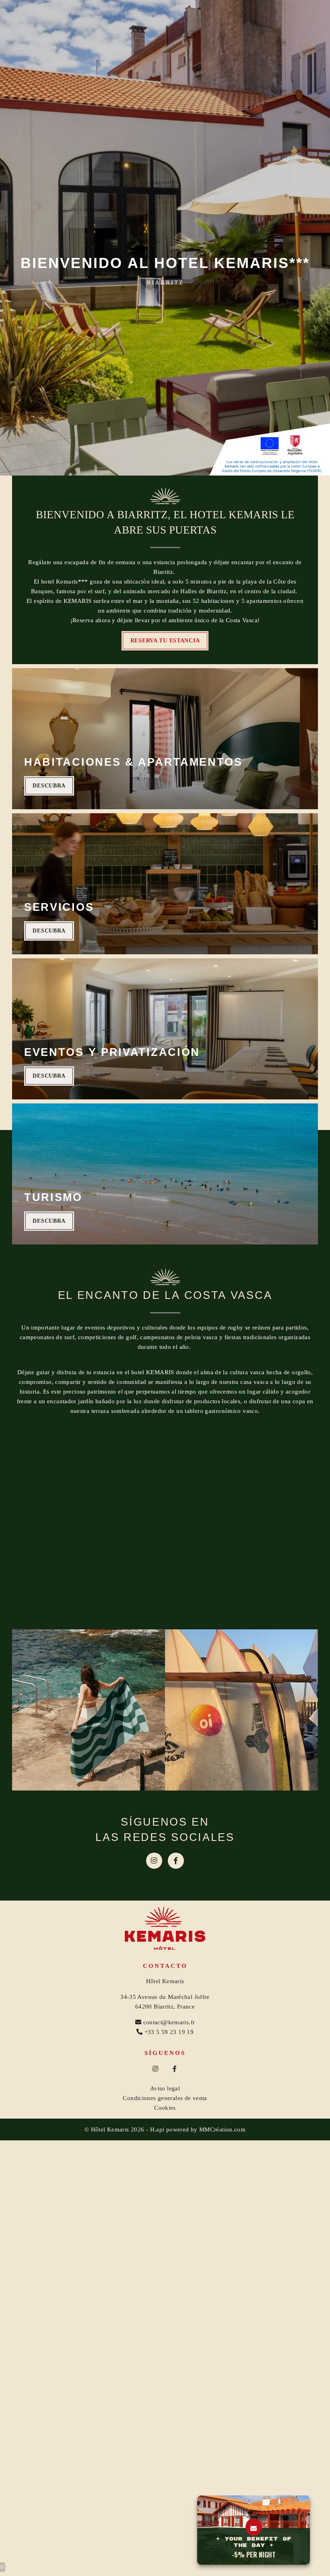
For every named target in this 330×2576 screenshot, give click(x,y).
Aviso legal (165, 2088)
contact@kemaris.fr (169, 2022)
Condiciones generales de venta (165, 2098)
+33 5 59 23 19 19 (169, 2032)
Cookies (165, 2108)
